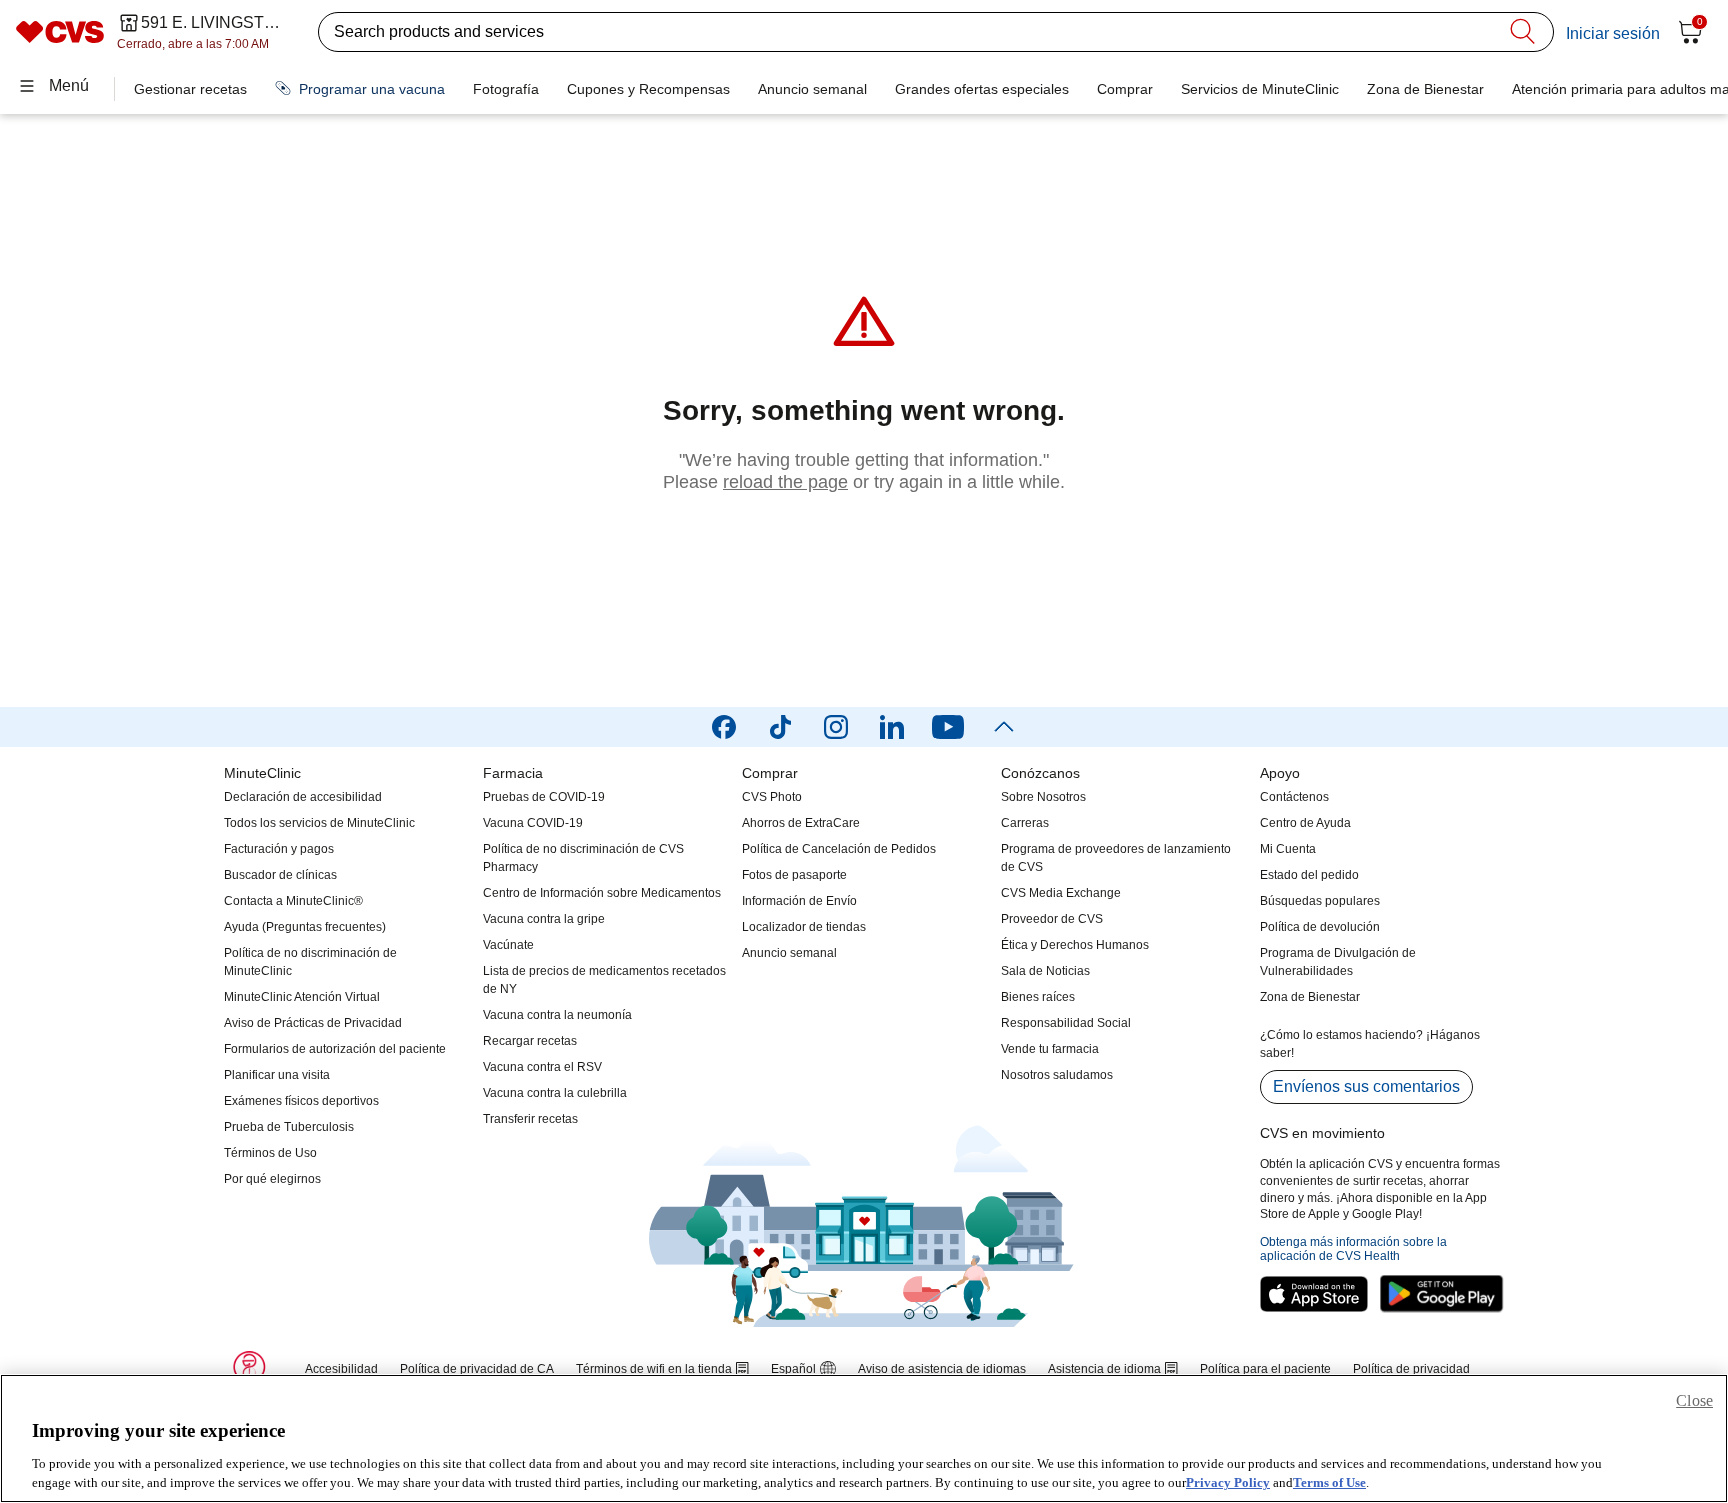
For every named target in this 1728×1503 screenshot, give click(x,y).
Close (1694, 1400)
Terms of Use (1329, 1482)
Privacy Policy (1228, 1482)
